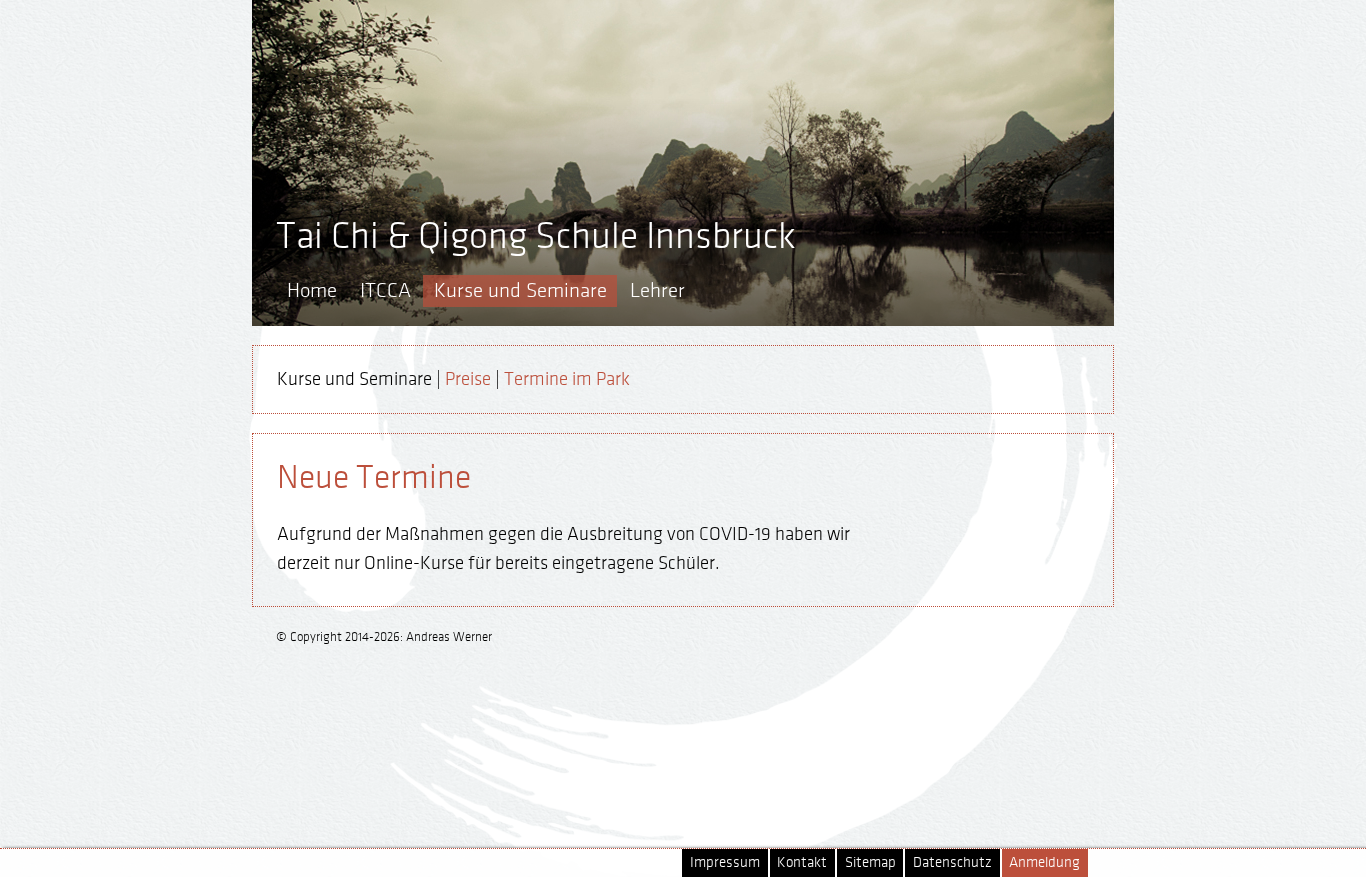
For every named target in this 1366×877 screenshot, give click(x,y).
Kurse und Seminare (520, 290)
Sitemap (870, 862)
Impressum (725, 862)
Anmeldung (1044, 862)
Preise (468, 379)
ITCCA (385, 290)
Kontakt (802, 862)
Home (312, 290)
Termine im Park (567, 379)
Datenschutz (952, 862)
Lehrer (657, 290)
